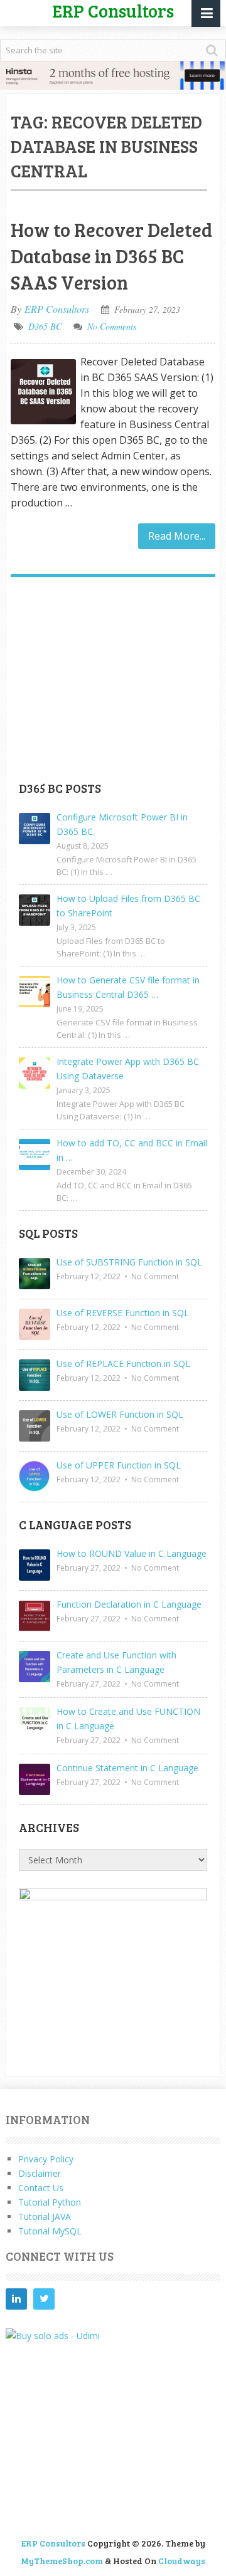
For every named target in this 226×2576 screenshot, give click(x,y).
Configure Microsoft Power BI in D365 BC (122, 824)
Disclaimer (40, 2173)
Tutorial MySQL (50, 2231)
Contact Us (41, 2188)
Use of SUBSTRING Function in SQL (129, 1262)
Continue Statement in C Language (127, 1768)
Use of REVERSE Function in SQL (123, 1313)
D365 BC (45, 326)
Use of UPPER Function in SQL (119, 1465)
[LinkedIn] (16, 2299)
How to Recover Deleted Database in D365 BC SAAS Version (111, 256)
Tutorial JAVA (45, 2217)
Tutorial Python (50, 2202)
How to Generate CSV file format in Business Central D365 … (128, 987)
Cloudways (182, 2561)
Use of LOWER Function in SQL (120, 1414)
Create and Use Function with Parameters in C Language (116, 1662)
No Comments (112, 326)
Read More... (177, 536)
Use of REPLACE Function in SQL (123, 1364)
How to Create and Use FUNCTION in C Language (128, 1719)
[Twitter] (44, 2299)
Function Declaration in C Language (129, 1604)
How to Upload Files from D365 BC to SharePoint (128, 906)
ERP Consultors (57, 309)
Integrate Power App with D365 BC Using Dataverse (128, 1069)
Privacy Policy (46, 2159)
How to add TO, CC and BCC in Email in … (132, 1150)
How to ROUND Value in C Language (132, 1553)
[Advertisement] (113, 684)
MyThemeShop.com (62, 2561)
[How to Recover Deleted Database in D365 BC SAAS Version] (43, 392)
